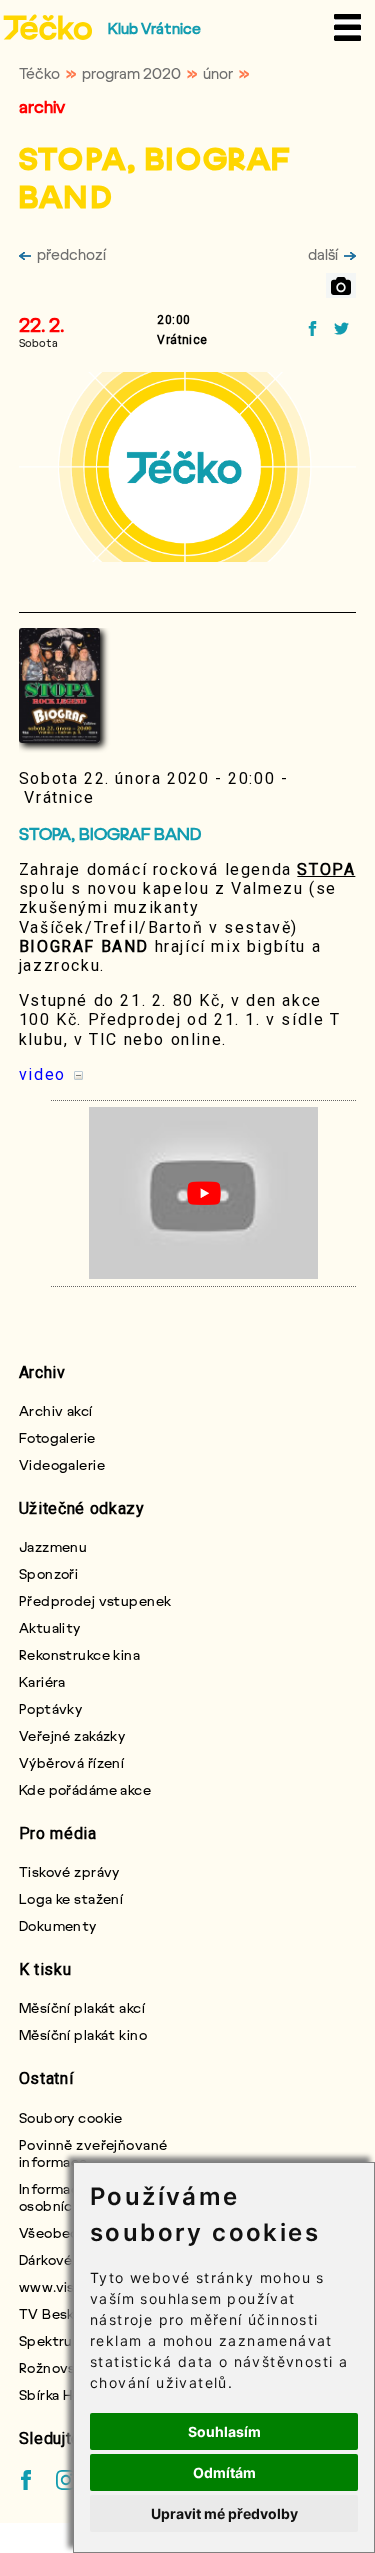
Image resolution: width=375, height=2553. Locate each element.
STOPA (326, 869)
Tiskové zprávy (69, 1871)
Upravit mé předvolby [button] (224, 2513)
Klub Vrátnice (154, 28)
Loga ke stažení (71, 1898)
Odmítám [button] (224, 2472)
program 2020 (131, 73)
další (323, 254)
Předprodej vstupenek (95, 1600)
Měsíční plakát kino (83, 2034)
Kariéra (42, 1681)
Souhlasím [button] (224, 2431)
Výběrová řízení (72, 1762)
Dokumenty (58, 1925)
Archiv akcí (56, 1410)
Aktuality (50, 1627)
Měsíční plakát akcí (82, 2007)
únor (218, 73)
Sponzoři (49, 1573)
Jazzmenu (53, 1546)
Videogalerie (62, 1464)
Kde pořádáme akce (85, 1789)
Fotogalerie (57, 1437)
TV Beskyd (55, 2313)
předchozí (71, 254)
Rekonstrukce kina (79, 1654)
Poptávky (51, 1708)
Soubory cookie (71, 2117)
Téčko (39, 73)
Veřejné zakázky (72, 1735)
